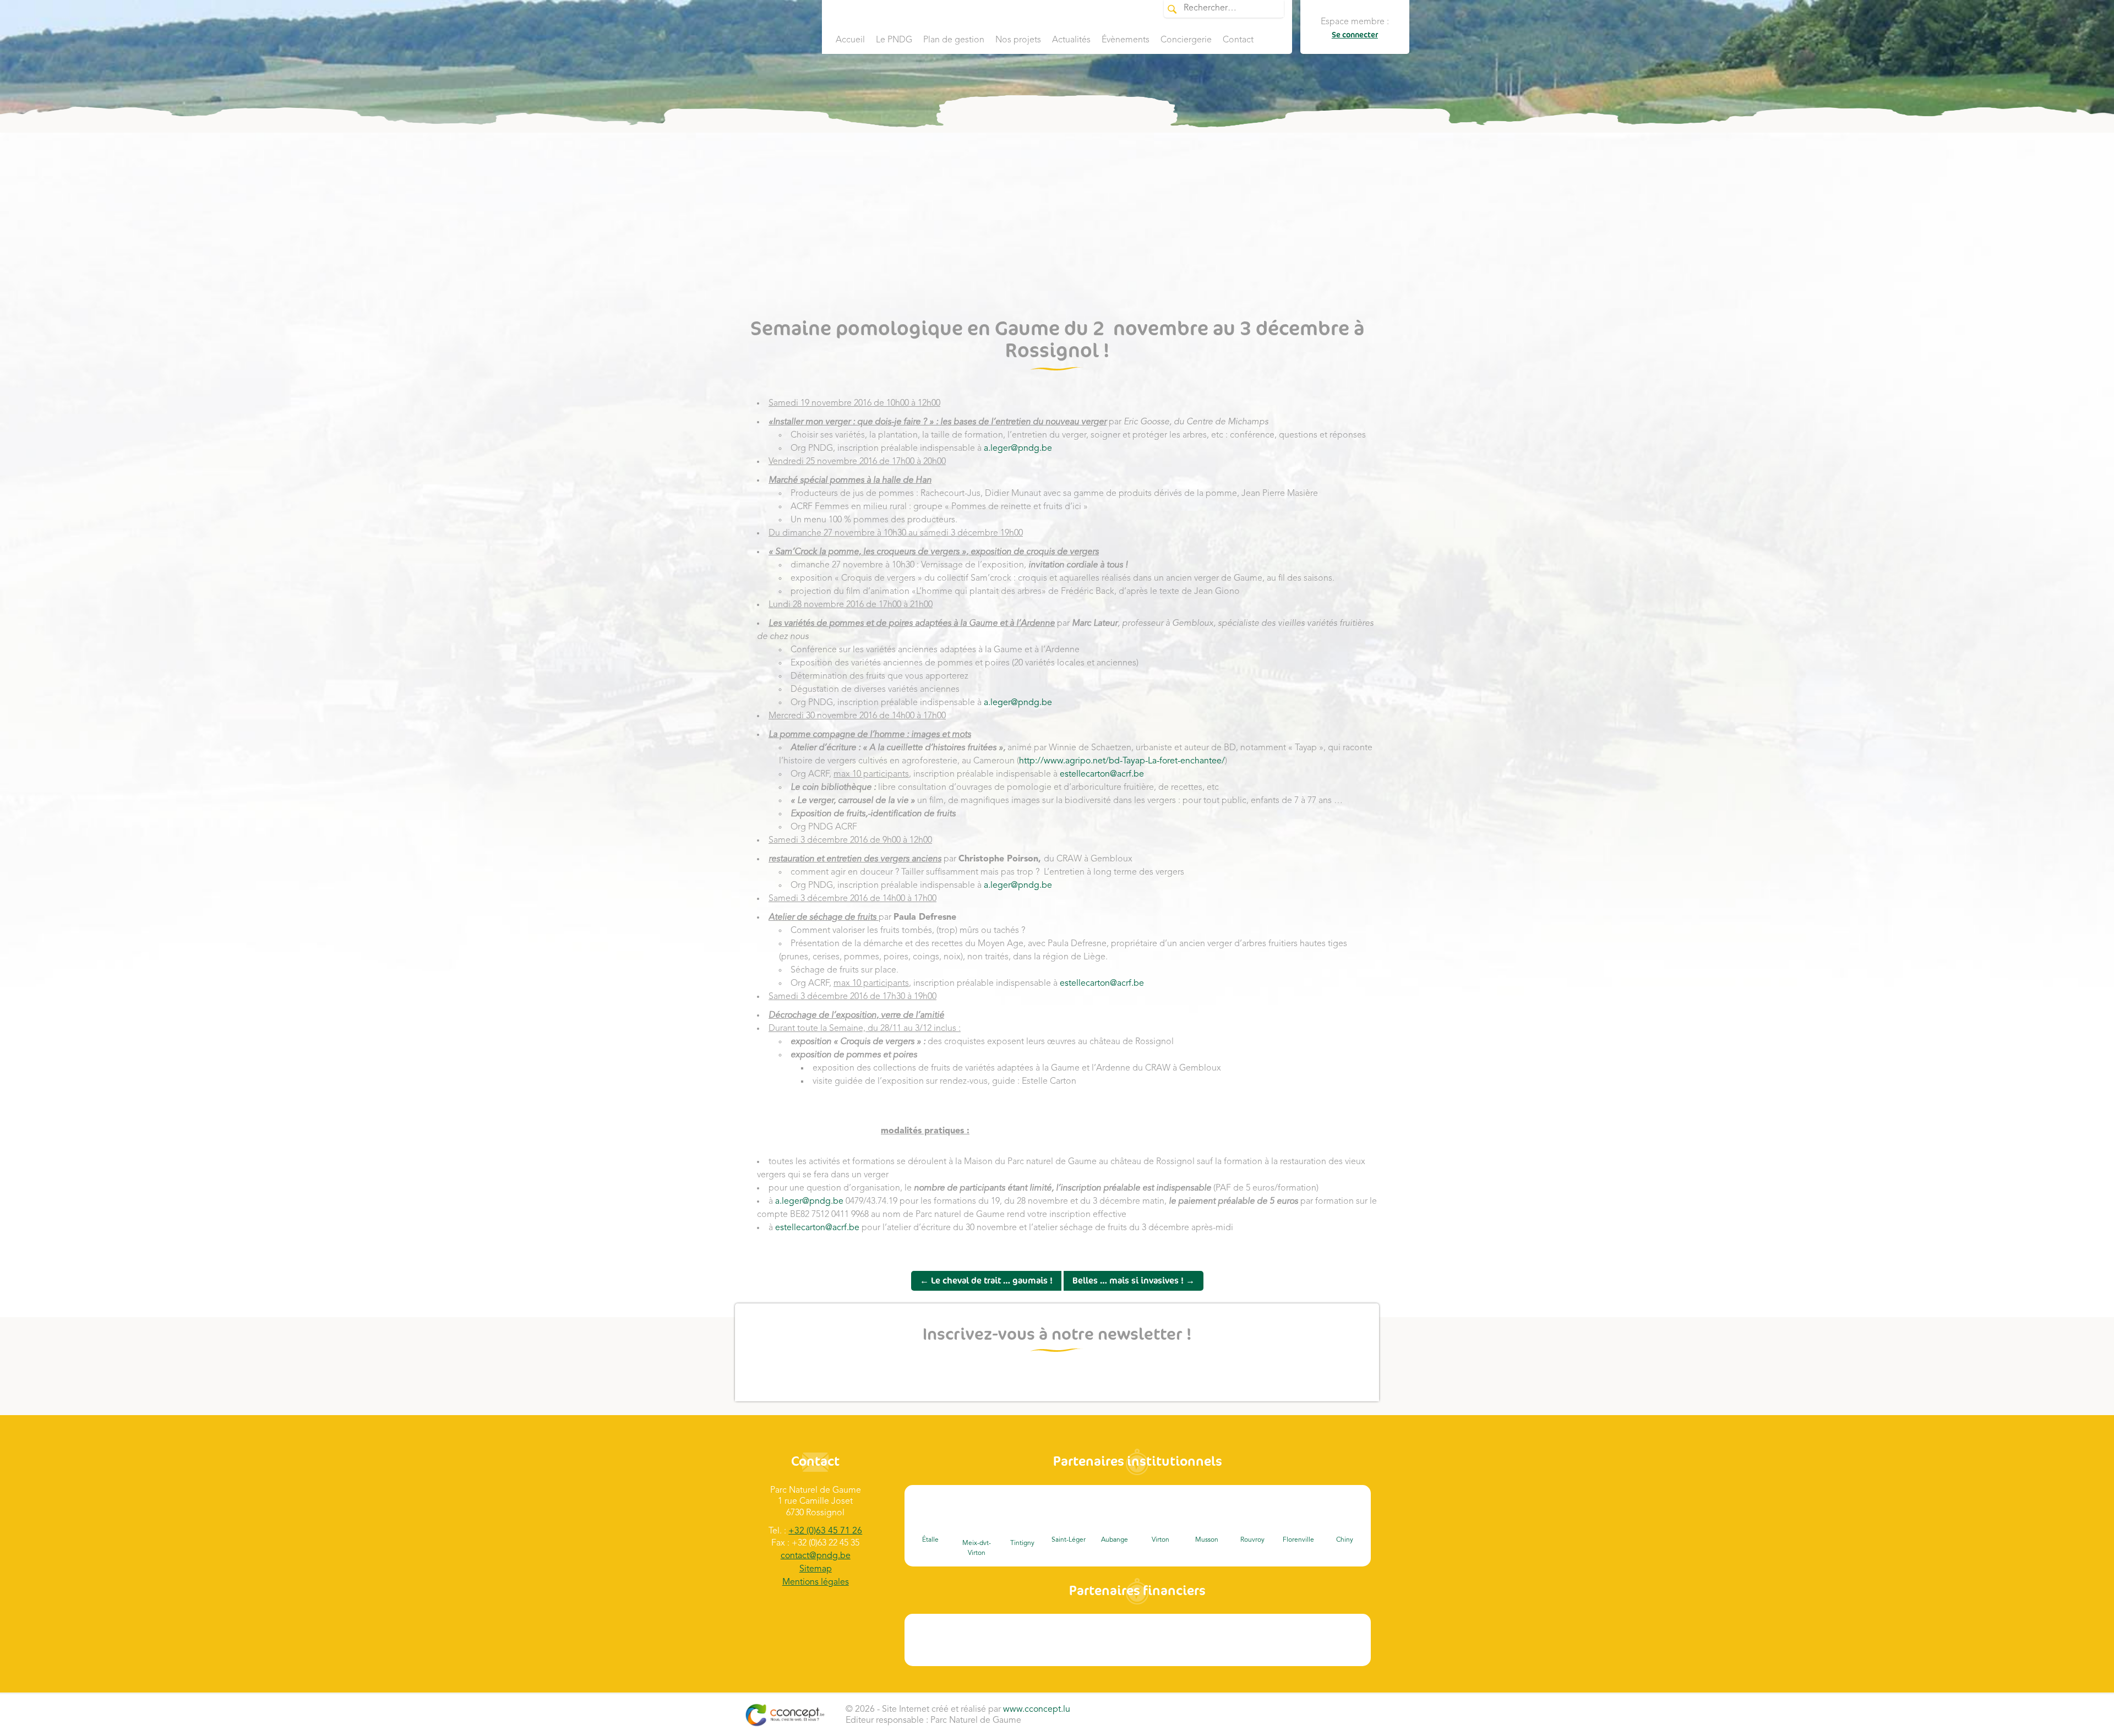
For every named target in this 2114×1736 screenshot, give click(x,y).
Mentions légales (816, 1582)
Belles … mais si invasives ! (1134, 1281)
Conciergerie (1186, 40)
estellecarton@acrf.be (1102, 774)
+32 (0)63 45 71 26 (825, 1531)
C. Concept (785, 1715)
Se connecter (1355, 35)
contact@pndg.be (816, 1556)
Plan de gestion (954, 40)
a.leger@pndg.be (1018, 449)
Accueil (850, 40)
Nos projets (1018, 40)
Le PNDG (894, 40)
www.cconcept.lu (1037, 1710)
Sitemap (816, 1569)
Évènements (1126, 40)
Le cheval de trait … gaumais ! (986, 1281)
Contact (1238, 40)
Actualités (1071, 40)
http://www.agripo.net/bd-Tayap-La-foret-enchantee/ (1122, 761)
